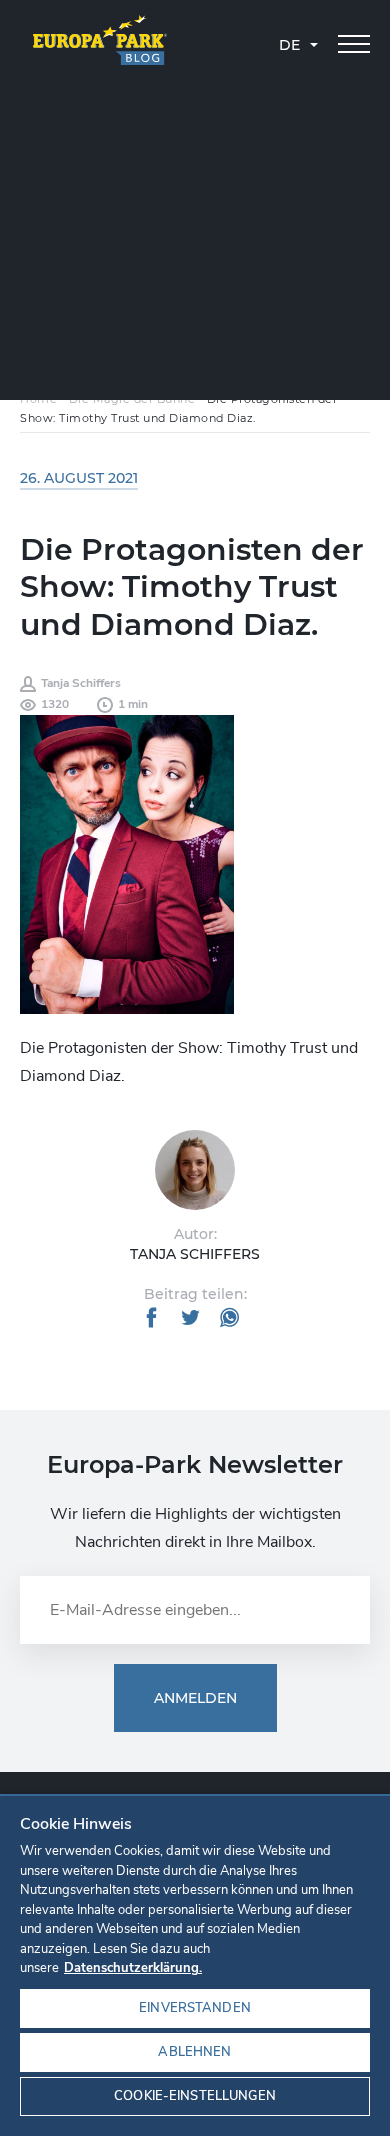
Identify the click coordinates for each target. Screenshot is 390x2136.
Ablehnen (194, 2052)
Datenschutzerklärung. (133, 1968)
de (289, 45)
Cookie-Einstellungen (195, 2096)
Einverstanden (195, 2008)
